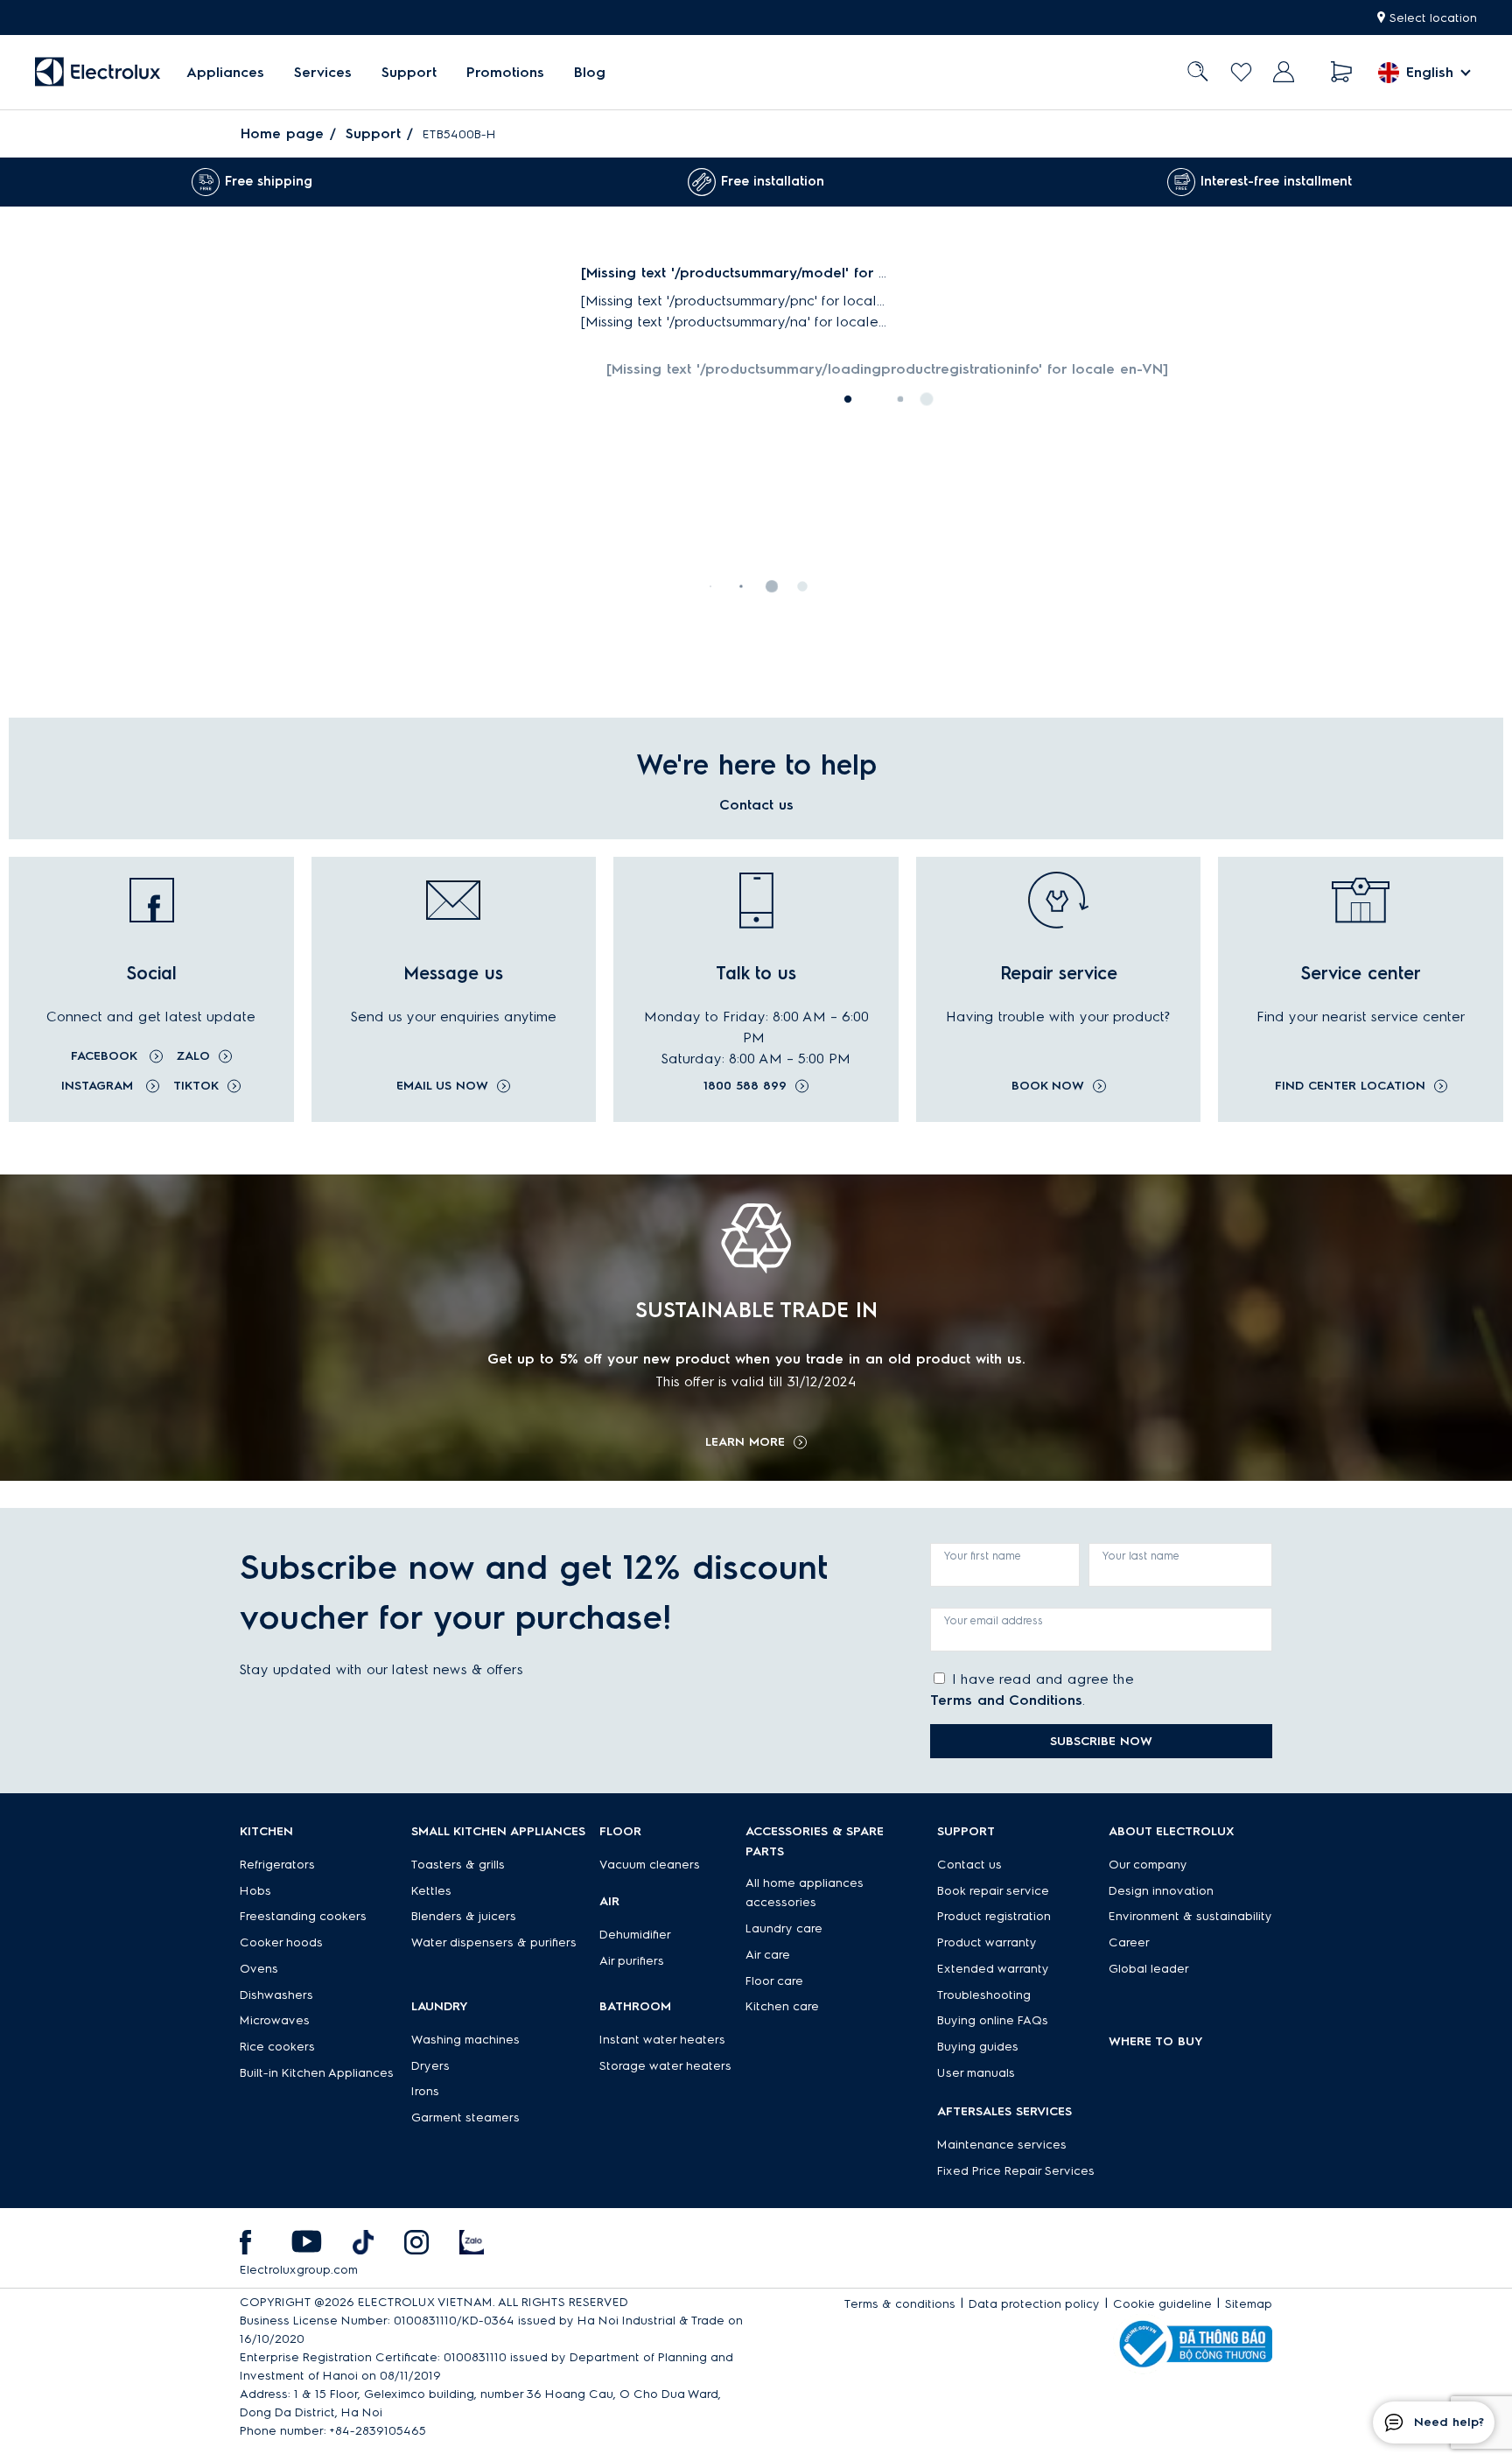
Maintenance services (1002, 2145)
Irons (425, 2091)
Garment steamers (465, 2117)
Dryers (430, 2066)
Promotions (505, 72)
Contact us (969, 1865)
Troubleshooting (984, 1995)
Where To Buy (1156, 2041)
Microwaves (275, 2020)
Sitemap (1249, 2304)
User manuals (976, 2073)
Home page (282, 133)
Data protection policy (1034, 2304)
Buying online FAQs (993, 2020)
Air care (768, 1955)
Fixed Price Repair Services (1016, 2171)
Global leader (1149, 1969)
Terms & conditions (900, 2304)
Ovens (259, 1969)
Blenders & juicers (464, 1916)
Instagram (99, 1086)
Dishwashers (276, 1995)
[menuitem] (225, 72)
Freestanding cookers (303, 1916)
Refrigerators (277, 1865)
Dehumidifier (635, 1935)
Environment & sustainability (1190, 1916)
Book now (1048, 1086)
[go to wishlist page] (1241, 72)
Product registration (994, 1916)
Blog (590, 72)
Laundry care (784, 1928)
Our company (1148, 1865)
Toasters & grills (458, 1865)
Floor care (774, 1981)
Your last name (1141, 1556)
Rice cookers (277, 2047)
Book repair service (993, 1891)
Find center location (1350, 1086)
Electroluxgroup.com (299, 2270)
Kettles (431, 1891)
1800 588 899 (745, 1086)
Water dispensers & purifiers (494, 1942)
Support (409, 72)
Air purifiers (632, 1961)
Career (1129, 1942)
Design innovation (1161, 1891)
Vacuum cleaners (650, 1865)
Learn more (745, 1442)
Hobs (255, 1891)
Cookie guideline (1162, 2304)
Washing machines (465, 2040)
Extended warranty (993, 1969)
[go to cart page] (1342, 72)
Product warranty (987, 1942)
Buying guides (978, 2047)
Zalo (193, 1056)
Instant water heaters (662, 2040)
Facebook (106, 1056)
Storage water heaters (665, 2066)
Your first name (983, 1556)
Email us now (442, 1086)
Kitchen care (782, 2006)
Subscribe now (1101, 1741)
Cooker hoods (281, 1942)
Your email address (994, 1620)
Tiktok (196, 1086)
